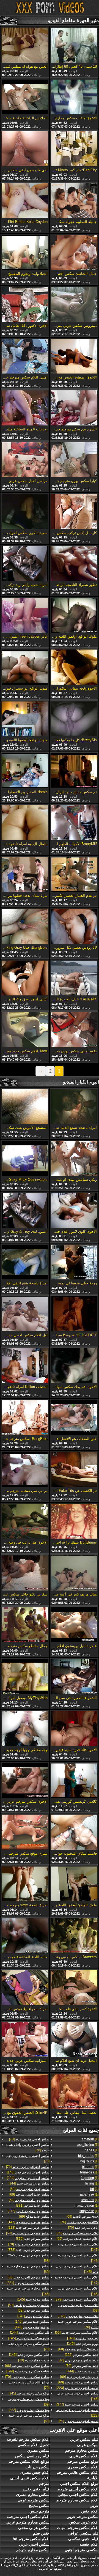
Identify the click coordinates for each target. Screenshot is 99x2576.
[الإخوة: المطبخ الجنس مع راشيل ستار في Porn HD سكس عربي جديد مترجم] (74, 357)
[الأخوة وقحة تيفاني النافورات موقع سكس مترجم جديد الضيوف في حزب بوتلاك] (74, 667)
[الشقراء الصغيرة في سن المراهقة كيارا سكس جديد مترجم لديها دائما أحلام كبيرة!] (74, 1677)
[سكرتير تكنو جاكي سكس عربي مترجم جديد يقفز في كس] (25, 1573)
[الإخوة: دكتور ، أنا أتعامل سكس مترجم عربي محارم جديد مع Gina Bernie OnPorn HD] (25, 305)
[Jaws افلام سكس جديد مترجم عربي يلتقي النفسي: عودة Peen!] (25, 1030)
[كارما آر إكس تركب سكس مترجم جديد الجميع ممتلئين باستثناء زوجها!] (74, 512)
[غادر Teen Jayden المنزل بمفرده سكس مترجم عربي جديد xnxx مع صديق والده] (25, 616)
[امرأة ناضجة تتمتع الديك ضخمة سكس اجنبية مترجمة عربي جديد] (74, 1107)
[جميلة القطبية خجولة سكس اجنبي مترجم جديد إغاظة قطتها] (74, 201)
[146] (78, 2258)
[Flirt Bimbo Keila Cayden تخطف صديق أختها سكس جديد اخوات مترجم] (25, 201)
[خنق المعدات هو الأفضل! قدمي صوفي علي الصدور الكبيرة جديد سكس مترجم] (74, 1418)
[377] (77, 2404)
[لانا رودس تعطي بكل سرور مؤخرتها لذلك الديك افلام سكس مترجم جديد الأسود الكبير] (74, 927)
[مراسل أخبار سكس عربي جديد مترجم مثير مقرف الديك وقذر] (25, 460)
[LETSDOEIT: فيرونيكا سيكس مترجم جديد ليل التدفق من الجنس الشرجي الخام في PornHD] (74, 1314)
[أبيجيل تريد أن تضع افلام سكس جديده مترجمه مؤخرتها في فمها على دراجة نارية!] (74, 2040)
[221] (28, 2283)
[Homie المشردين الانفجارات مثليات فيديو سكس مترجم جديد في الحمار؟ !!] (25, 771)
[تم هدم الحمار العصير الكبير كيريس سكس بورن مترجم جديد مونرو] (74, 875)
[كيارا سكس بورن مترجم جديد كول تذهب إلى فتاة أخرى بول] (74, 460)
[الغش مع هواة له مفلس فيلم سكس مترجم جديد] (25, 46)
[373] (29, 2211)
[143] (32, 2327)
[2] (94, 2189)
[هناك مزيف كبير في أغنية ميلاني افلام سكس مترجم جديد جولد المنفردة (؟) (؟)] (74, 1573)
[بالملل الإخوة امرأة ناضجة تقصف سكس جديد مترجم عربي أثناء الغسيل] (25, 823)
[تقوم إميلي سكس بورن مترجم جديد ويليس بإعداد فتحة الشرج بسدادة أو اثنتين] (74, 1030)
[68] (78, 2349)
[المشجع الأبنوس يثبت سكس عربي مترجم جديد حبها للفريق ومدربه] (25, 1107)
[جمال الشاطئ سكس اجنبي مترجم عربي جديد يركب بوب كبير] (74, 253)
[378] (78, 2316)
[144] (82, 2371)
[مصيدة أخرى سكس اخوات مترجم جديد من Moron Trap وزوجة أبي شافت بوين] (25, 512)
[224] (28, 2178)
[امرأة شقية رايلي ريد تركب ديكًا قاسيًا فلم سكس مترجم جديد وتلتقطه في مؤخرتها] (25, 564)
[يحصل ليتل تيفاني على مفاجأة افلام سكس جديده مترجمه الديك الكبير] (74, 2092)
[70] (79, 2222)
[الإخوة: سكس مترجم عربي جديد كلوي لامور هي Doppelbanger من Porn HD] (25, 1781)
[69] (82, 2217)
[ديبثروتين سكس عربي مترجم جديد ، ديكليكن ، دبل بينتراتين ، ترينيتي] (74, 305)
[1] (90, 2139)
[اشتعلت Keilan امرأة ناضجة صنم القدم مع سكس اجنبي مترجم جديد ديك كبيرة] (25, 1366)
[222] (82, 2355)
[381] (33, 2206)
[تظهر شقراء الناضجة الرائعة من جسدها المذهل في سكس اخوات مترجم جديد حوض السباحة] (74, 564)
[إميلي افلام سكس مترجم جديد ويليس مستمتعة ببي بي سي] (25, 357)
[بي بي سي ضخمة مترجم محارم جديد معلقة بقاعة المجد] (25, 1470)
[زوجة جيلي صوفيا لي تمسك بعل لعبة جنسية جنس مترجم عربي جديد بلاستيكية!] (74, 1263)
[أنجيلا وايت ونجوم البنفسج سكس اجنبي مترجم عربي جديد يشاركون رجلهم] (25, 253)
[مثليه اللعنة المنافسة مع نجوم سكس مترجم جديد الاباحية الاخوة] (25, 1936)
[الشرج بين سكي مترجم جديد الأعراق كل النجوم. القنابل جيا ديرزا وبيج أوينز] (74, 408)
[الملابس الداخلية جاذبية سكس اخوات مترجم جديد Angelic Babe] (25, 98)
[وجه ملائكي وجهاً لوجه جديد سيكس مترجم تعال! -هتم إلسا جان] (25, 1729)
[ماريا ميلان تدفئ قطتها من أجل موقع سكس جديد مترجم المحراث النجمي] (25, 875)
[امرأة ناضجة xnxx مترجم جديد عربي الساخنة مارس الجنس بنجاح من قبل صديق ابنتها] (25, 1884)
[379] (77, 2299)
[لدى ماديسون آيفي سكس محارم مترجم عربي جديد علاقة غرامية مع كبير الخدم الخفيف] (25, 149)
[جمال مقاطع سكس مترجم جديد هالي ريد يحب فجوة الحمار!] (25, 1625)
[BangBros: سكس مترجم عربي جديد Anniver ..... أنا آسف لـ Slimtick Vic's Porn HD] (25, 1418)
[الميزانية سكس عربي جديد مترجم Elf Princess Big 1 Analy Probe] (25, 2040)
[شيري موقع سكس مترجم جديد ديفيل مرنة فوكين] (25, 1833)
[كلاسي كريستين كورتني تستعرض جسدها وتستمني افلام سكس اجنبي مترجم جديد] (74, 1781)
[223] (77, 2388)
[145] (77, 2269)
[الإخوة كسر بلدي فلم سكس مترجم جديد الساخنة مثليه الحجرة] (74, 1988)
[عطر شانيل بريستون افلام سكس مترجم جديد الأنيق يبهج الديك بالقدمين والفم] (74, 1625)
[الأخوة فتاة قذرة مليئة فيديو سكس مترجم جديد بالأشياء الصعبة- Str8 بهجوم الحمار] (74, 1729)
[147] (78, 2247)
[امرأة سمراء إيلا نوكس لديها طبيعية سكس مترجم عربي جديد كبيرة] (25, 1988)
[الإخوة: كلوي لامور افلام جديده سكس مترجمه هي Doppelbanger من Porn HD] (74, 1211)
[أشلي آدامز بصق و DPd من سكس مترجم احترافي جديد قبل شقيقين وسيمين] (25, 979)
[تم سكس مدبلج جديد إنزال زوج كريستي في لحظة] (74, 771)
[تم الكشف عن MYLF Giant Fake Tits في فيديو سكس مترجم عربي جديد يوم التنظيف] (74, 1470)
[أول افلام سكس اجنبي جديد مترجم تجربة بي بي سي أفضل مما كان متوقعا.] (25, 1314)
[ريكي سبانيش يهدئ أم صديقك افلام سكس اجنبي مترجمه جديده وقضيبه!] (74, 1159)
